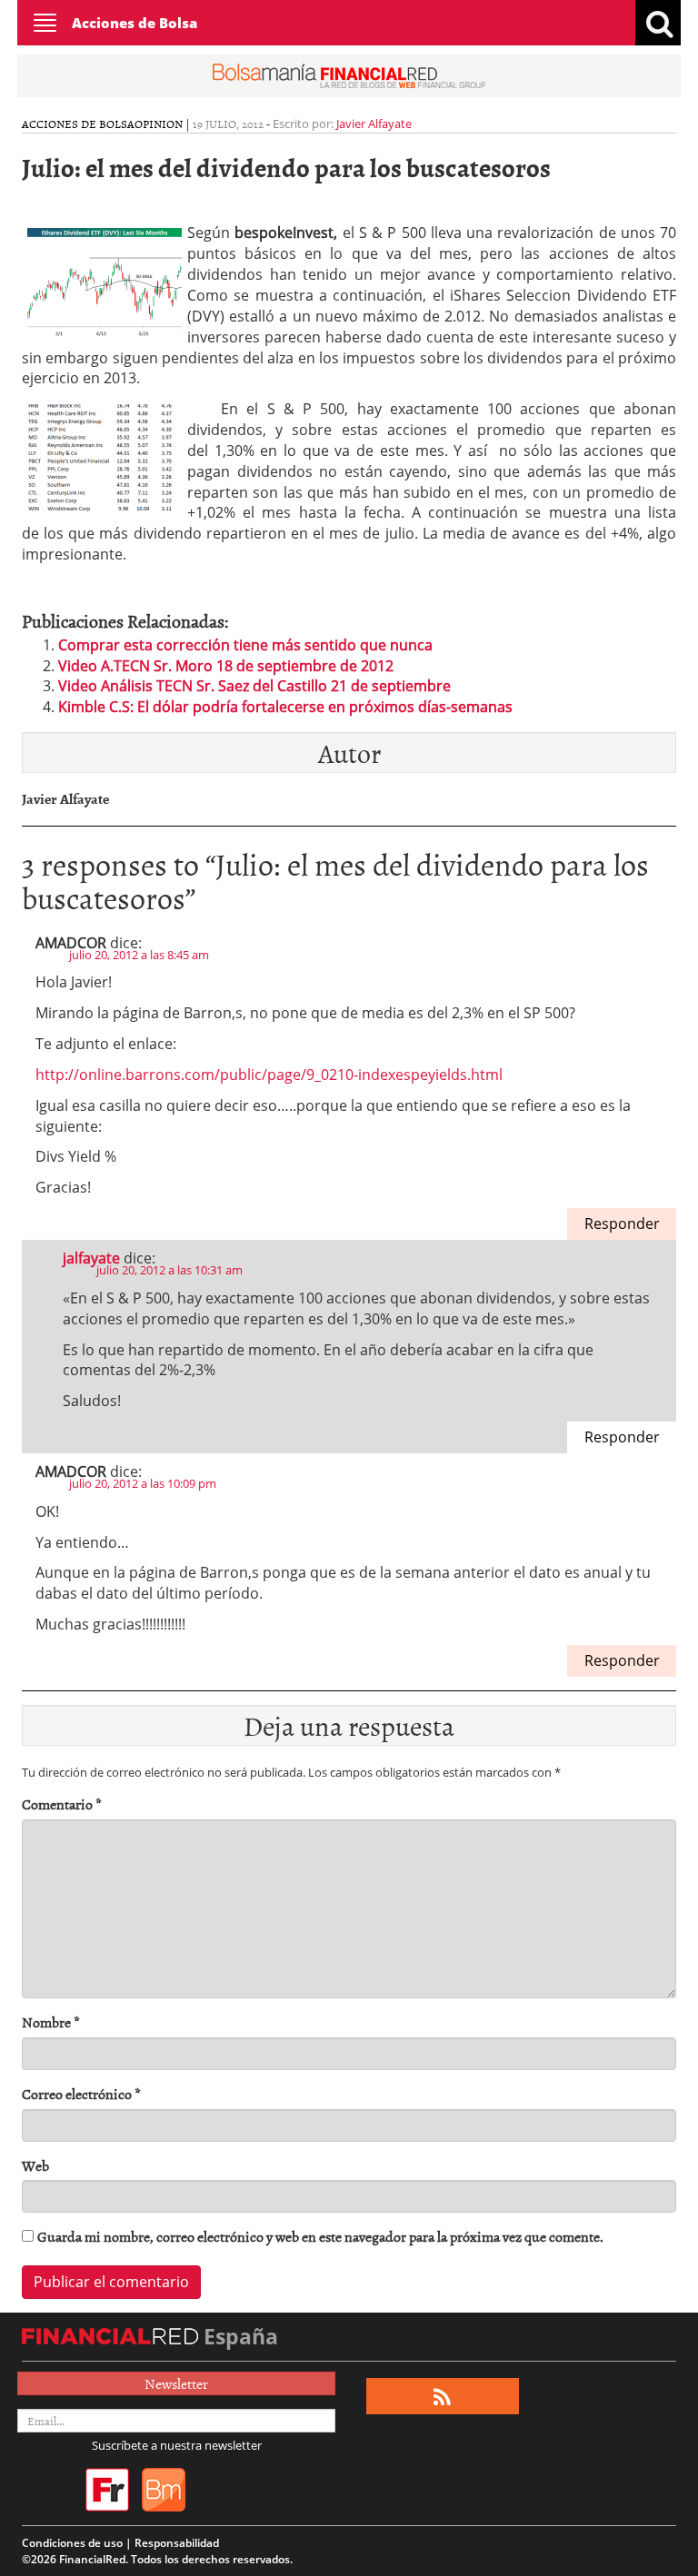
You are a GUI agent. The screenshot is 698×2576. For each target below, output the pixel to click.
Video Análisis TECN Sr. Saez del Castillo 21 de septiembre (254, 686)
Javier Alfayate (374, 124)
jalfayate (91, 1258)
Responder (622, 1224)
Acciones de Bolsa (135, 23)
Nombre (51, 2022)
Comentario (62, 1804)
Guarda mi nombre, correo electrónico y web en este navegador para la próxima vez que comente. (320, 2237)
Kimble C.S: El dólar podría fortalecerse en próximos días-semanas (285, 707)
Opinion (159, 124)
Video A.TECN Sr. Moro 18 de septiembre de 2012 (226, 666)
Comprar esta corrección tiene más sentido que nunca (245, 645)
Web (35, 2166)
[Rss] (442, 2397)
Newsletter (176, 2383)
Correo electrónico (81, 2094)
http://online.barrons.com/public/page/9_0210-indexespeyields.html (269, 1075)
